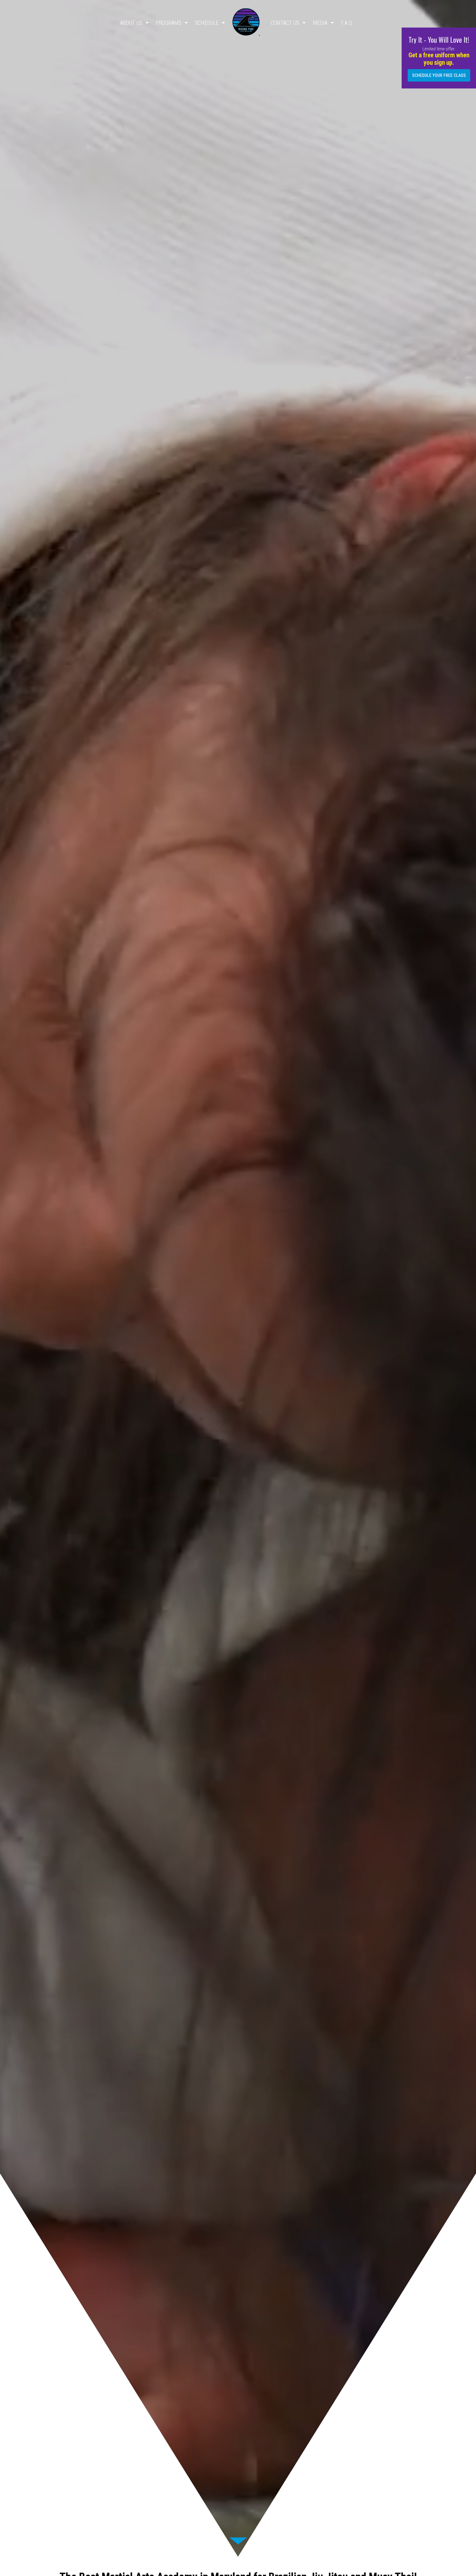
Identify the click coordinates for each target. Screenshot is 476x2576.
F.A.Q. (347, 23)
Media (320, 23)
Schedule (207, 23)
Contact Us (285, 23)
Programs (169, 23)
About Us (131, 23)
